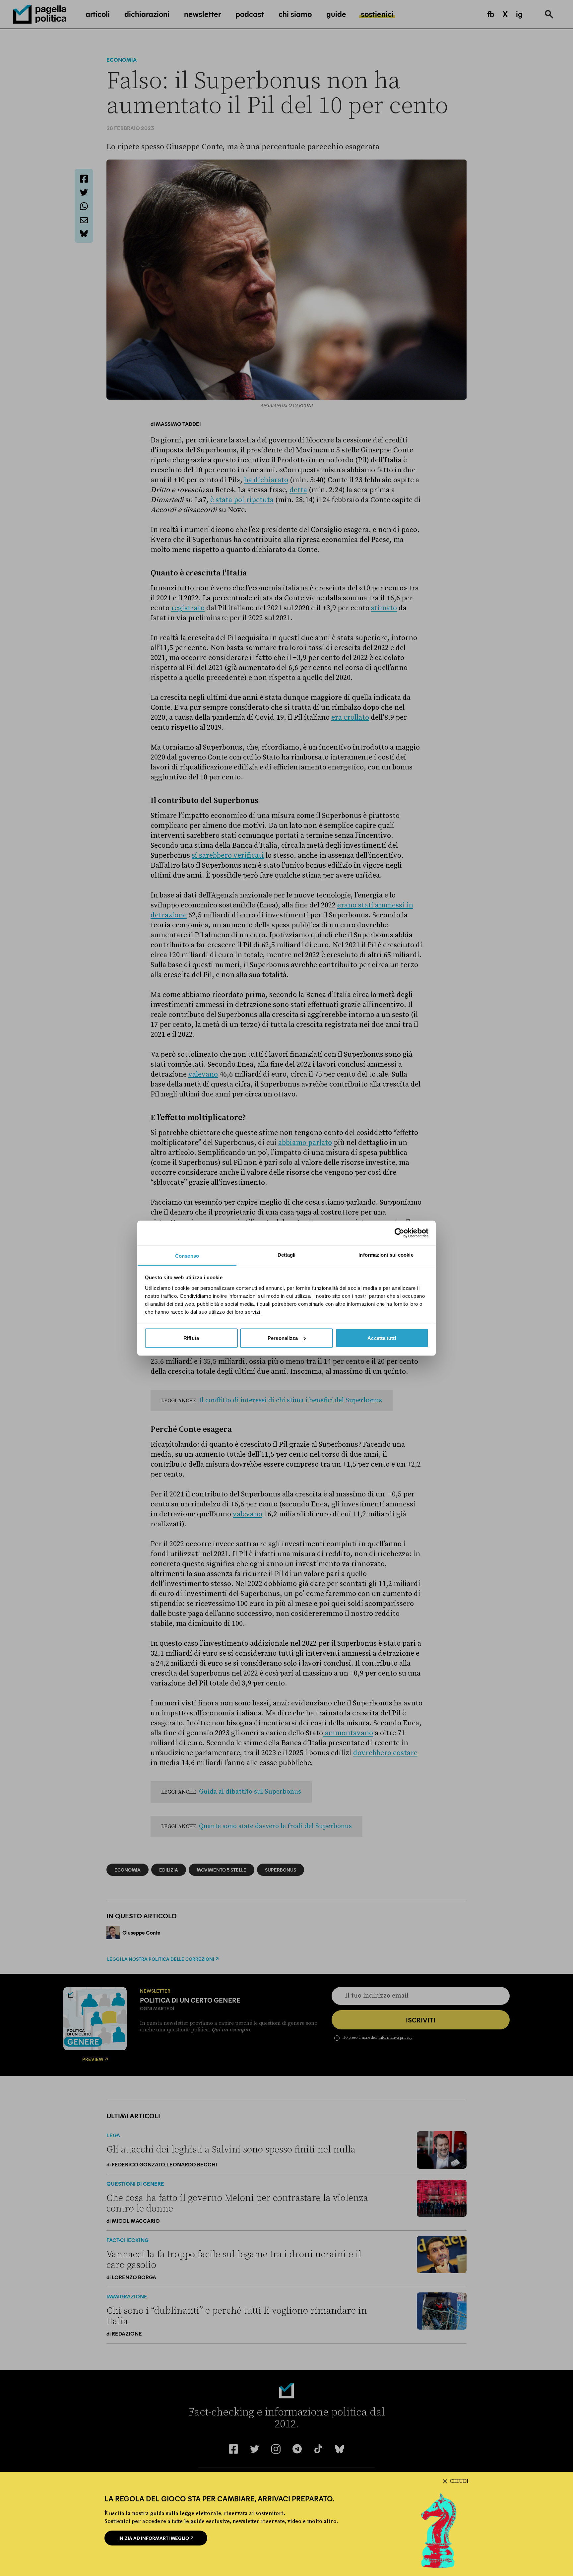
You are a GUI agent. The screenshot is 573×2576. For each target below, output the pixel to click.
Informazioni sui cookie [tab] (386, 1255)
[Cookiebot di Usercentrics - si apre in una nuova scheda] (399, 1233)
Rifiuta (191, 1338)
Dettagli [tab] (287, 1255)
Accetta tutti (382, 1338)
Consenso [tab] (187, 1255)
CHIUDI (459, 2481)
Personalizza (283, 1338)
